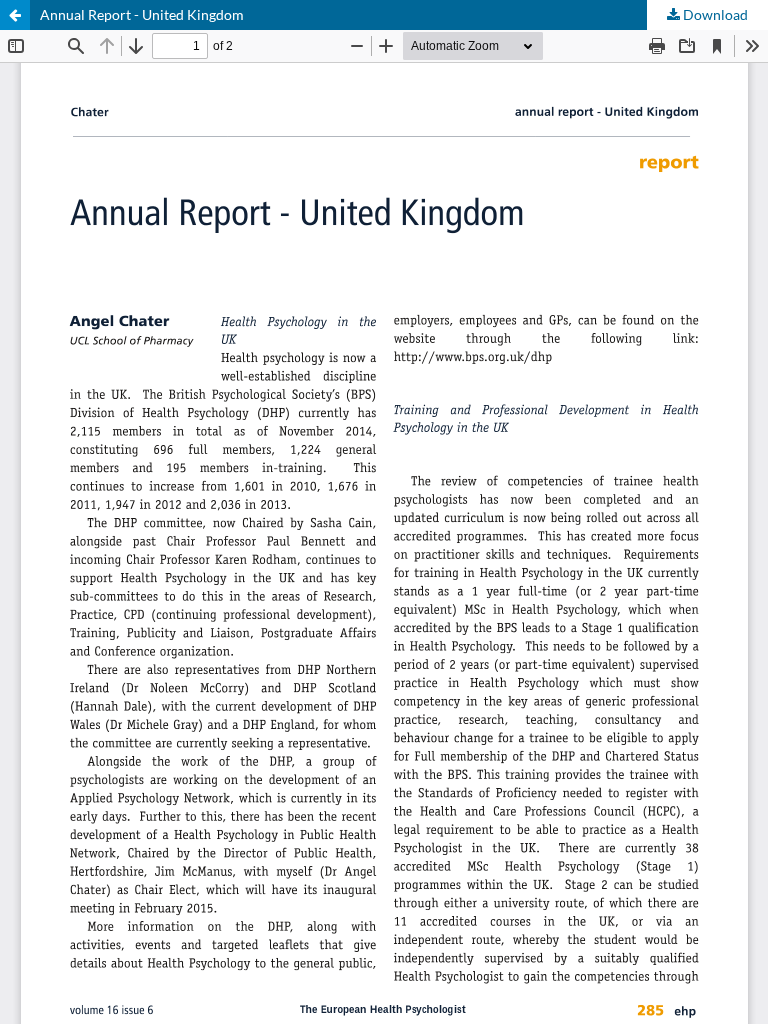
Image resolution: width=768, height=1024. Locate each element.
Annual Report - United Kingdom (142, 14)
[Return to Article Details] (15, 15)
